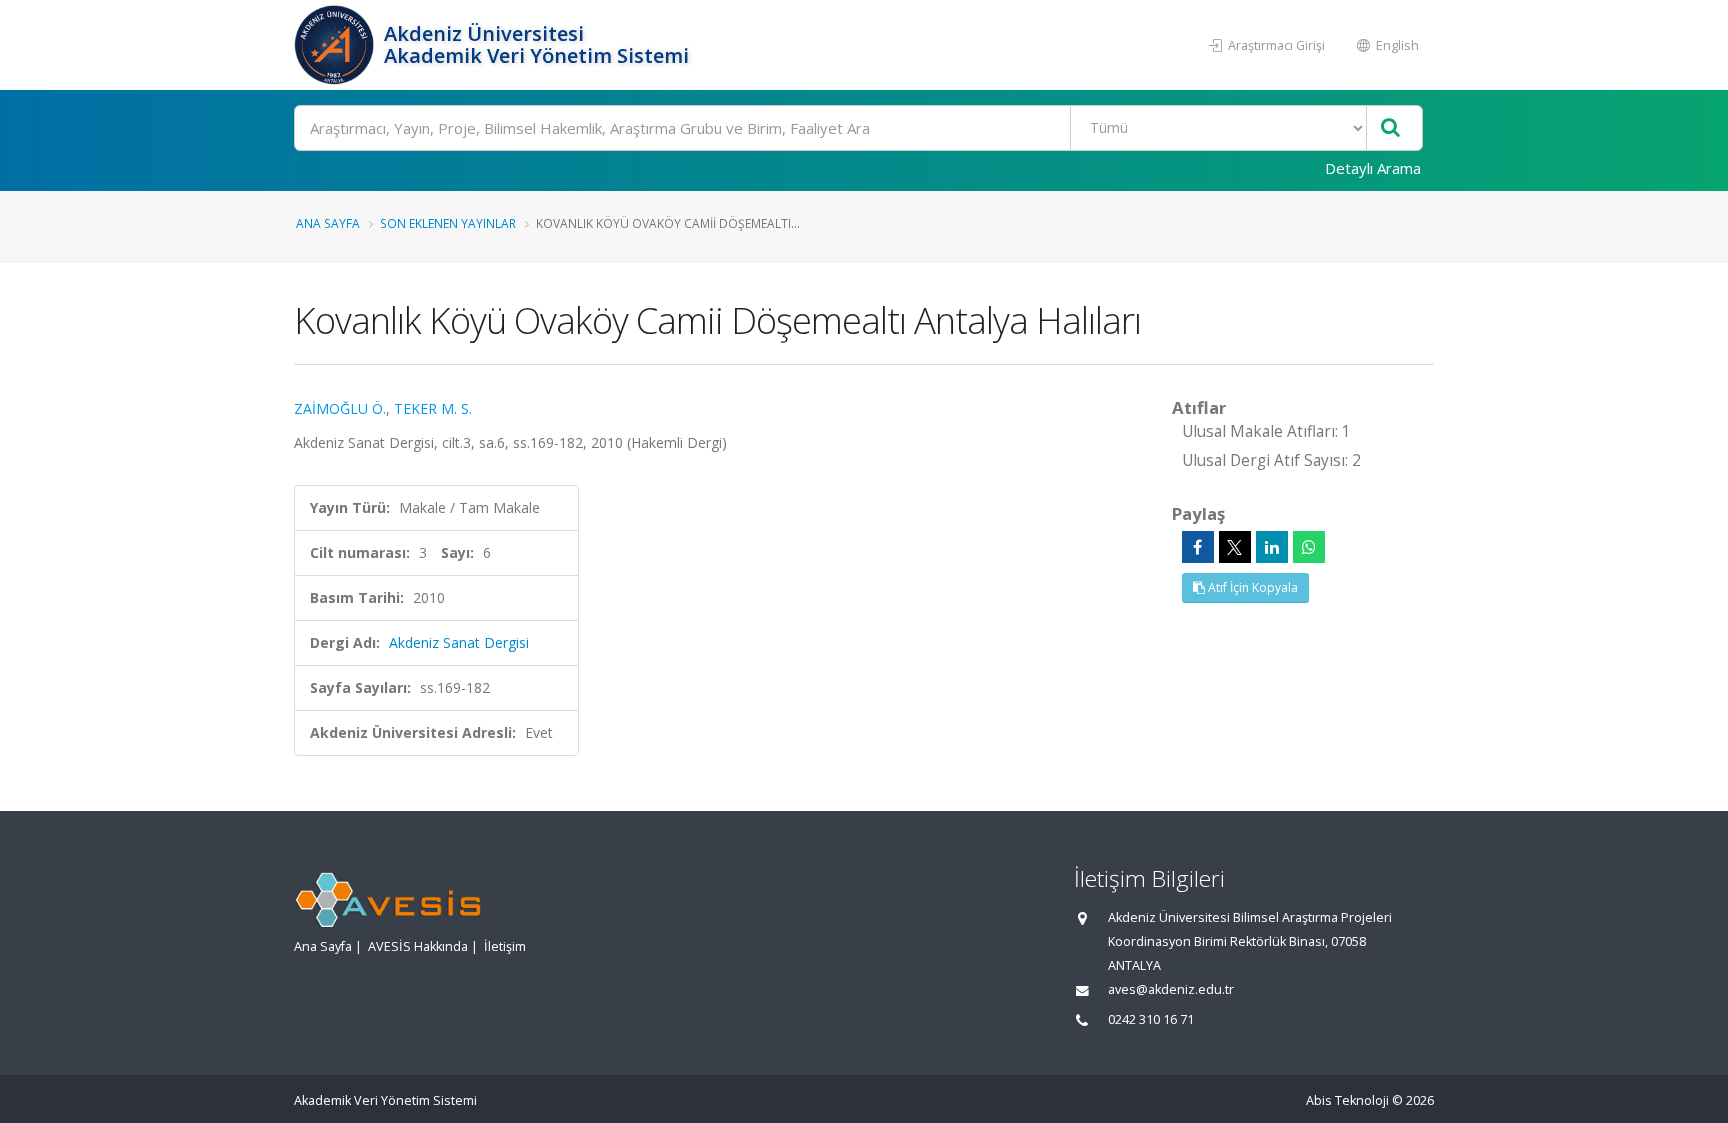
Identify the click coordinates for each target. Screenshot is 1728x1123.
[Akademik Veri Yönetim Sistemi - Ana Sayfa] (336, 45)
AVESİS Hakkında (418, 946)
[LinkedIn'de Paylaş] (1272, 547)
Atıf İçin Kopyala (1251, 587)
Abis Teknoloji (1347, 1100)
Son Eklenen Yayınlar (448, 223)
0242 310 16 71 (1151, 1019)
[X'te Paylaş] (1235, 547)
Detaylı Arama (1373, 168)
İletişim (505, 946)
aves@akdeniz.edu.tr (1171, 989)
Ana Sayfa (328, 223)
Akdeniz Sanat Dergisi (459, 642)
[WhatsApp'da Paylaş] (1309, 547)
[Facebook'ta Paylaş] (1198, 547)
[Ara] (1390, 128)
